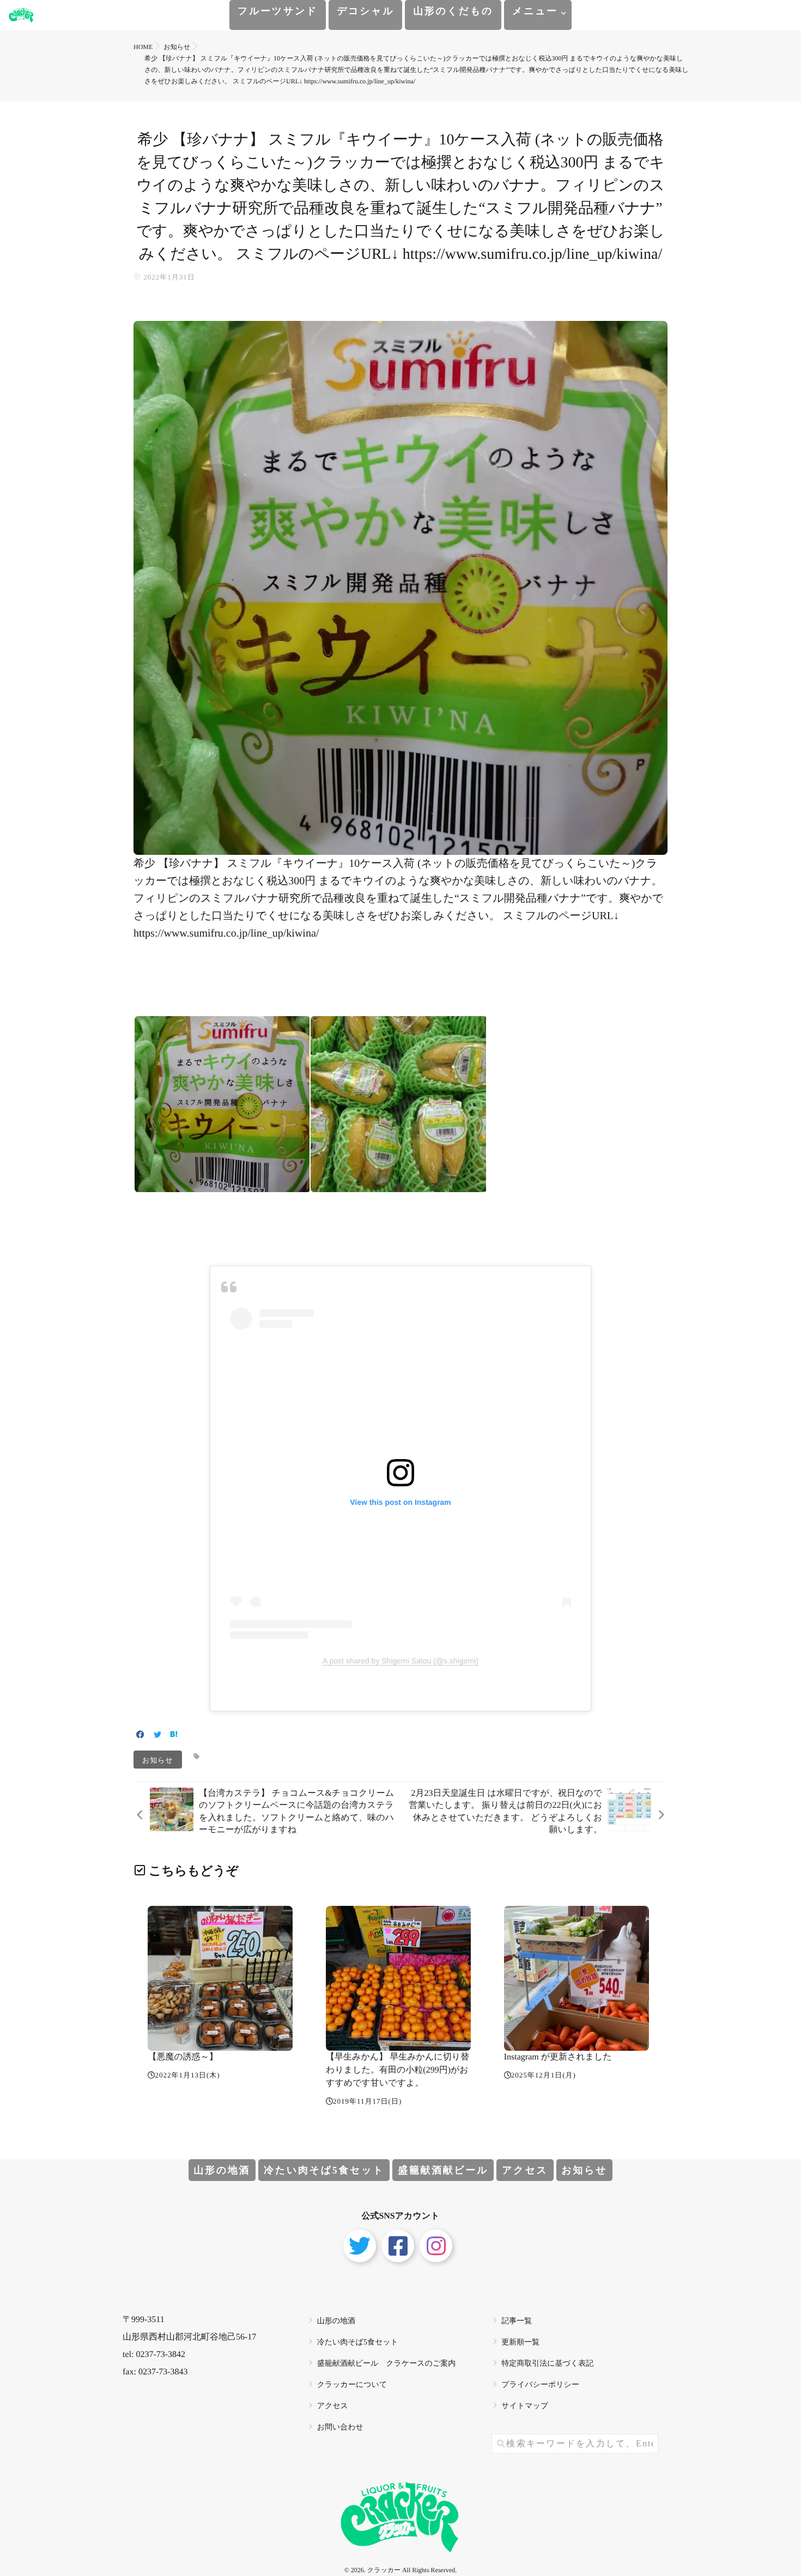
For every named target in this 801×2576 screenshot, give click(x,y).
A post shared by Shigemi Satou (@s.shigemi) (400, 1661)
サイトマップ (525, 2406)
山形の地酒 (222, 2170)
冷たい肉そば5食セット (324, 2170)
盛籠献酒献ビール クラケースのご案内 (387, 2364)
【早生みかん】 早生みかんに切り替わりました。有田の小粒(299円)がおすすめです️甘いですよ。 (398, 2070)
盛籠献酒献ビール (443, 2170)
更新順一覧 (520, 2343)
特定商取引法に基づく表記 (547, 2364)
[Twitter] (157, 1736)
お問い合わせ (340, 2428)
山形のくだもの (453, 11)
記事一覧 (517, 2321)
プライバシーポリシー (540, 2385)
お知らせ (158, 1760)
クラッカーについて (352, 2385)
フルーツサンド (278, 11)
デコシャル (365, 11)
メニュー (535, 11)
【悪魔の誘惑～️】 (183, 2057)
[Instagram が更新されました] (577, 1978)
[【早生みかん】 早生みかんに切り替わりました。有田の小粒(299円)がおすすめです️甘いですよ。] (398, 1978)
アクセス (525, 2170)
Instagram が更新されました (558, 2057)
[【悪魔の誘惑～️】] (220, 1978)
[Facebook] (140, 1736)
